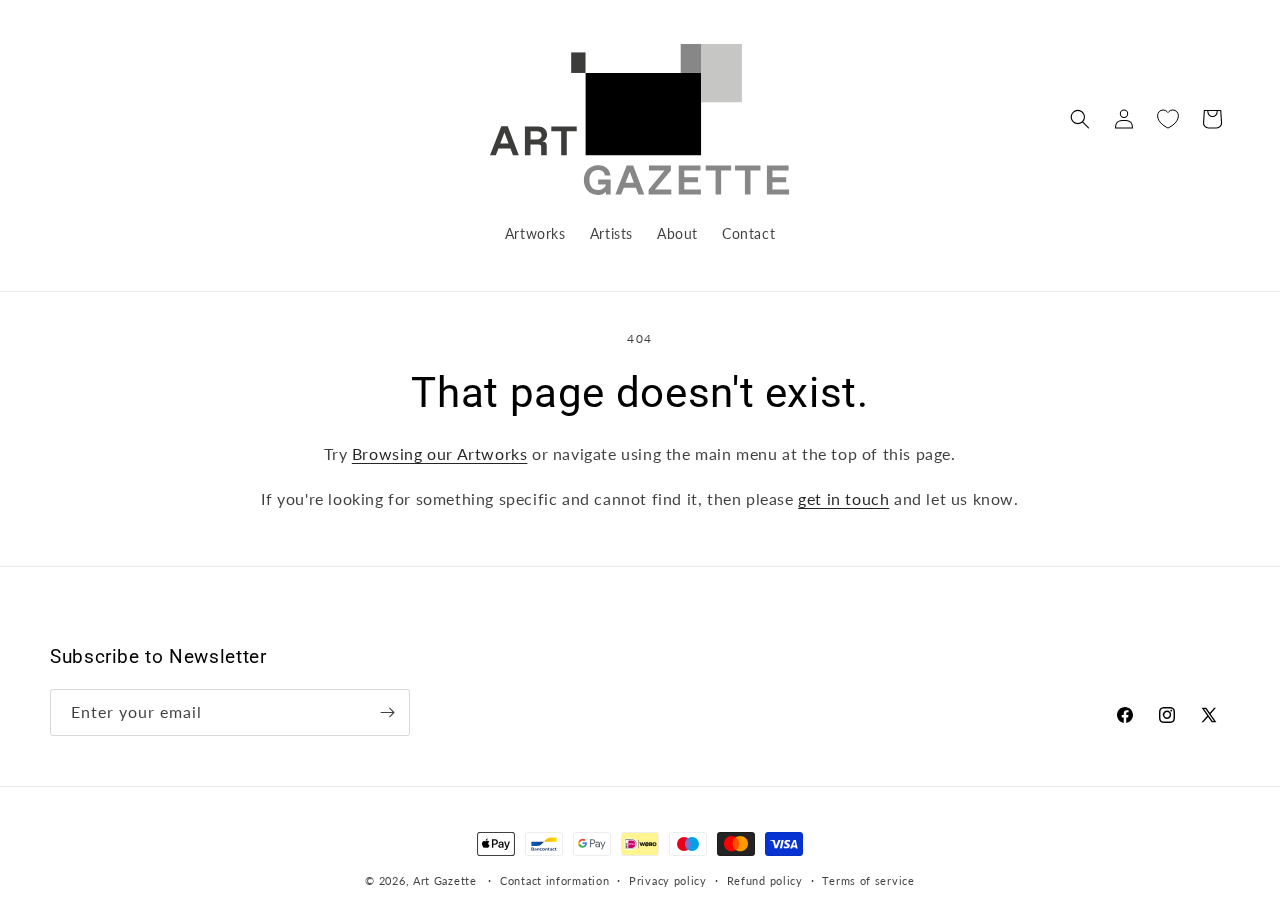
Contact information (554, 880)
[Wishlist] (1168, 119)
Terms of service (868, 880)
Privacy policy (668, 880)
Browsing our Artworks (440, 453)
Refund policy (765, 880)
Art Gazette (445, 880)
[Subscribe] (387, 712)
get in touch (843, 498)
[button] (1080, 119)
